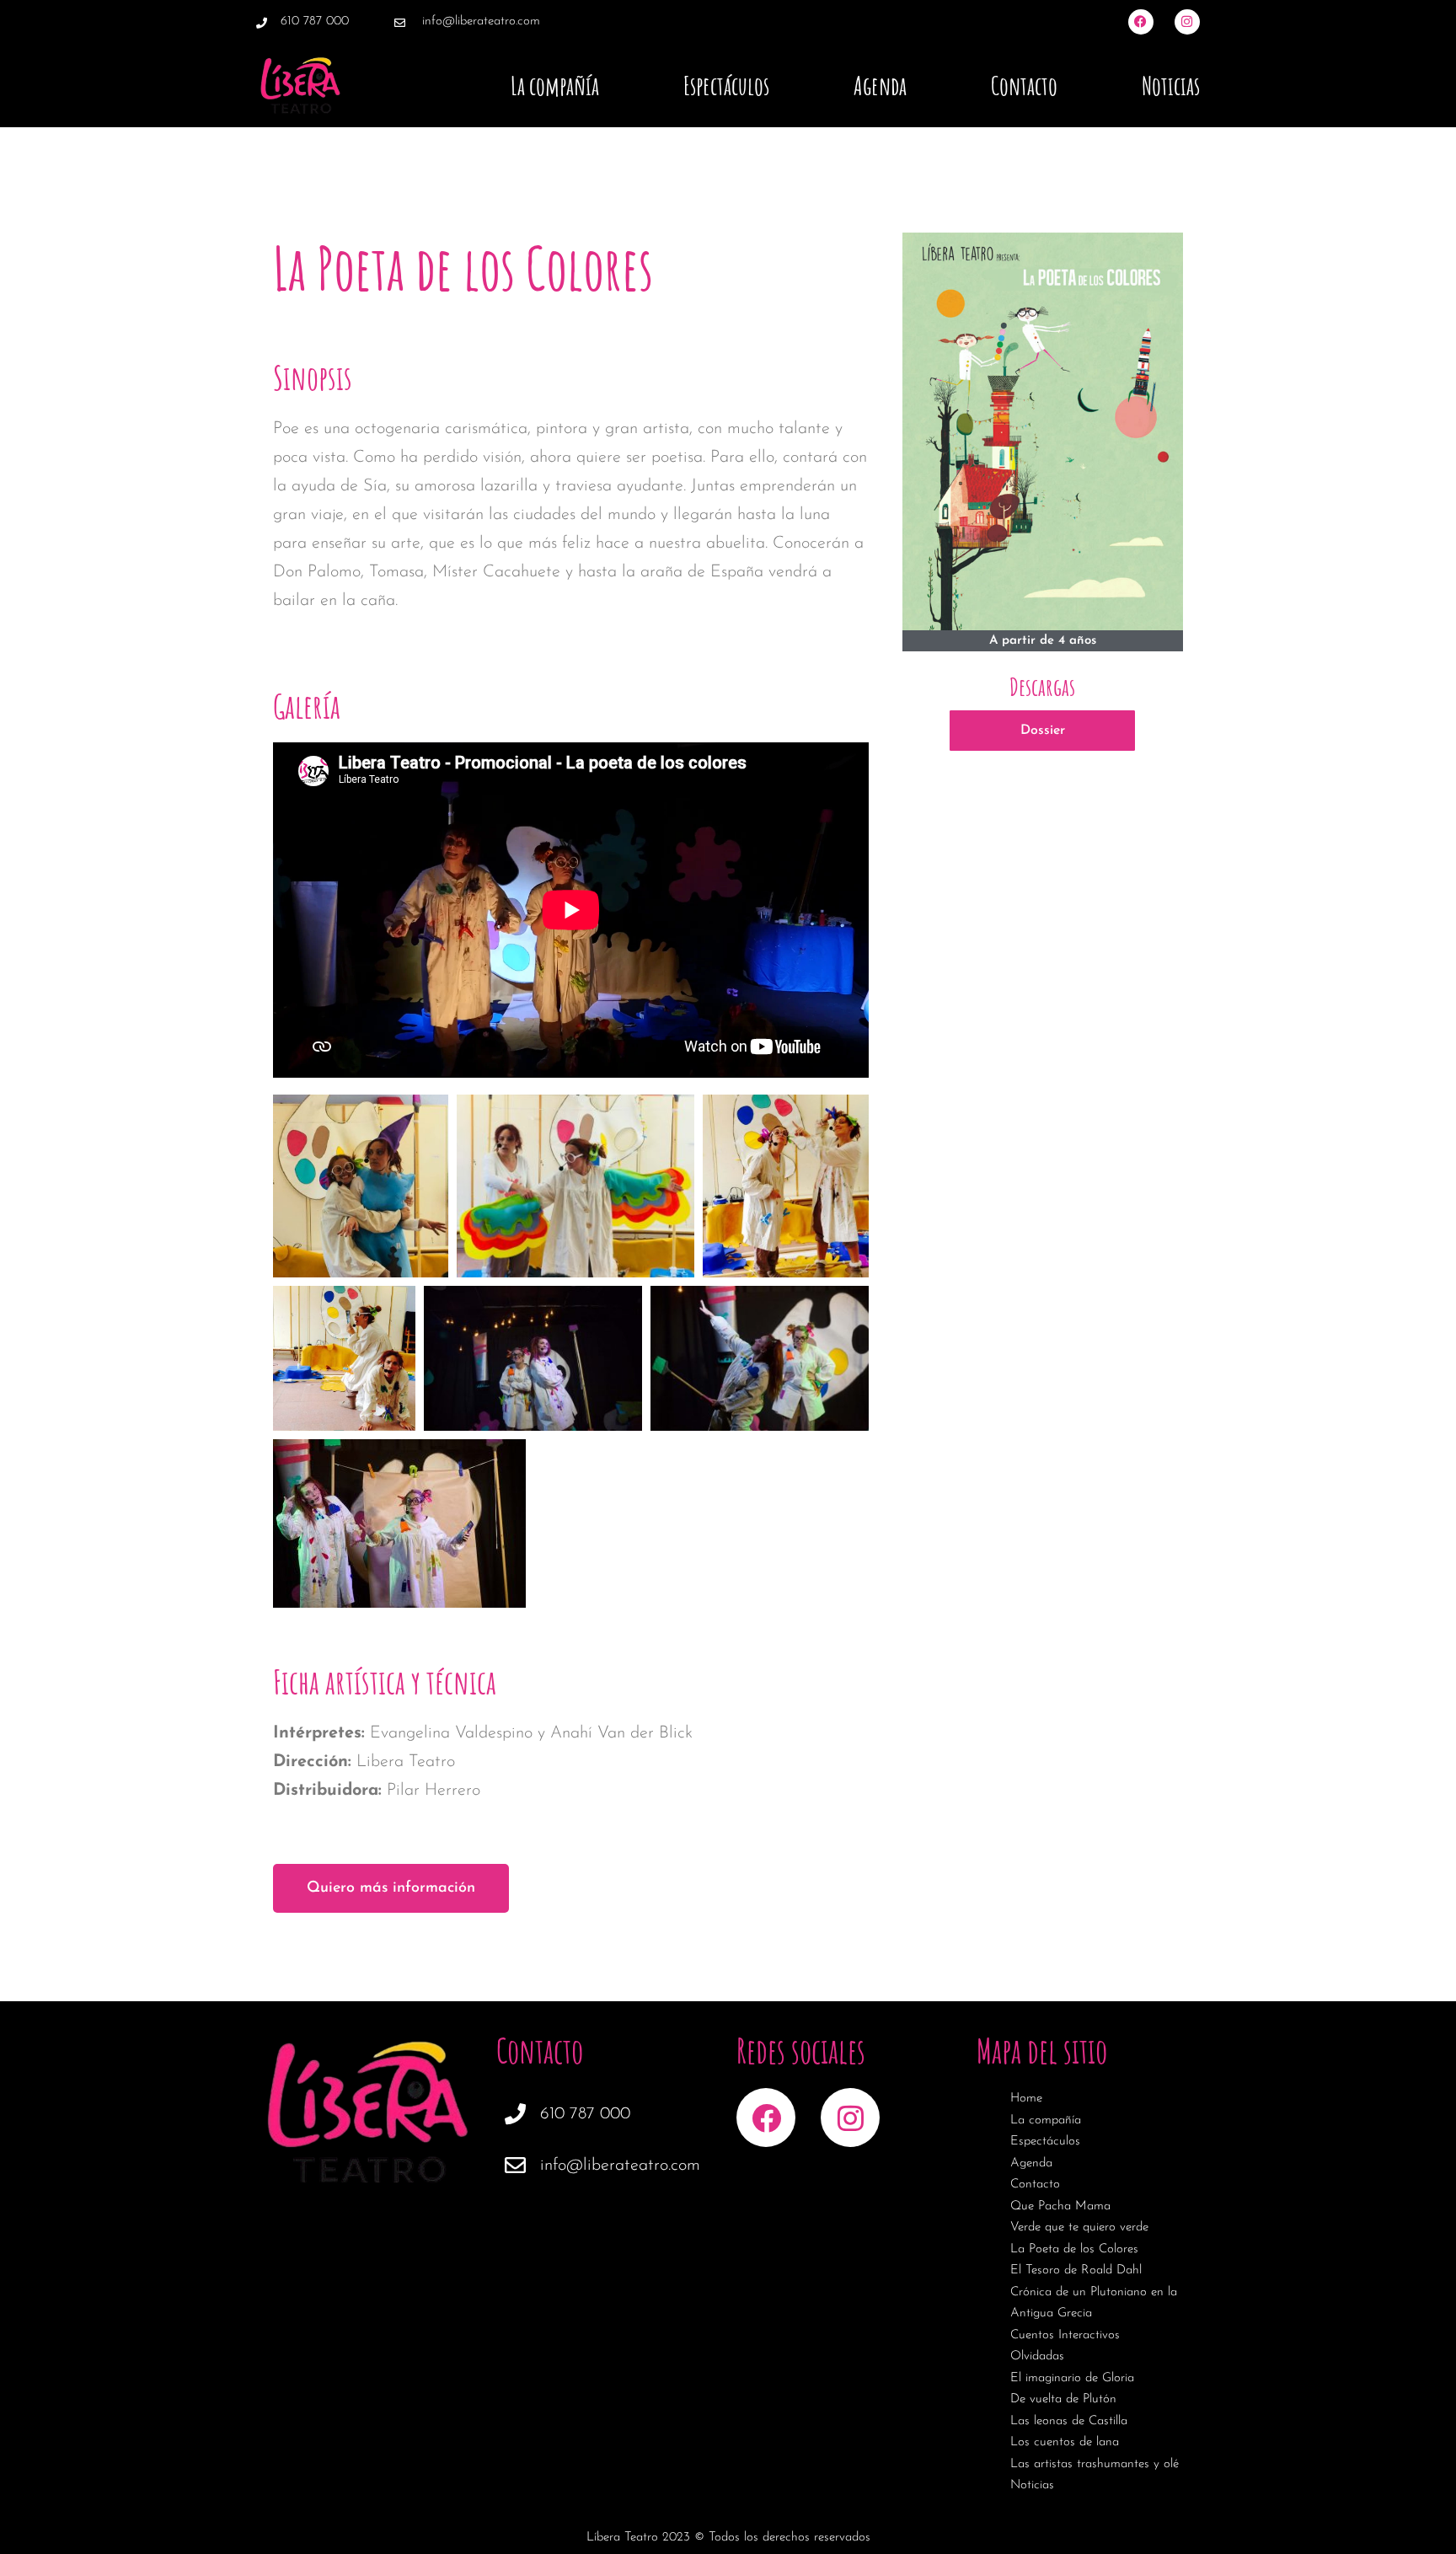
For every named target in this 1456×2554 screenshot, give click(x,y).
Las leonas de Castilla (1069, 2421)
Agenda (880, 86)
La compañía (555, 86)
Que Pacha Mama (1060, 2206)
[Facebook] (1141, 22)
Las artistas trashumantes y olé (1095, 2464)
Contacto (1024, 86)
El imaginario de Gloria (1072, 2378)
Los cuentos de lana (1065, 2442)
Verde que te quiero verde (1079, 2227)
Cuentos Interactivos (1065, 2335)
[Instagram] (1187, 22)
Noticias (1171, 86)
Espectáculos (726, 86)
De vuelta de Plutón (1063, 2399)
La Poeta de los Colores (1074, 2249)
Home (1026, 2099)
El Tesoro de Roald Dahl (1076, 2270)
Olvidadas (1037, 2356)
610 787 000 (315, 21)
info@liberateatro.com (481, 21)
